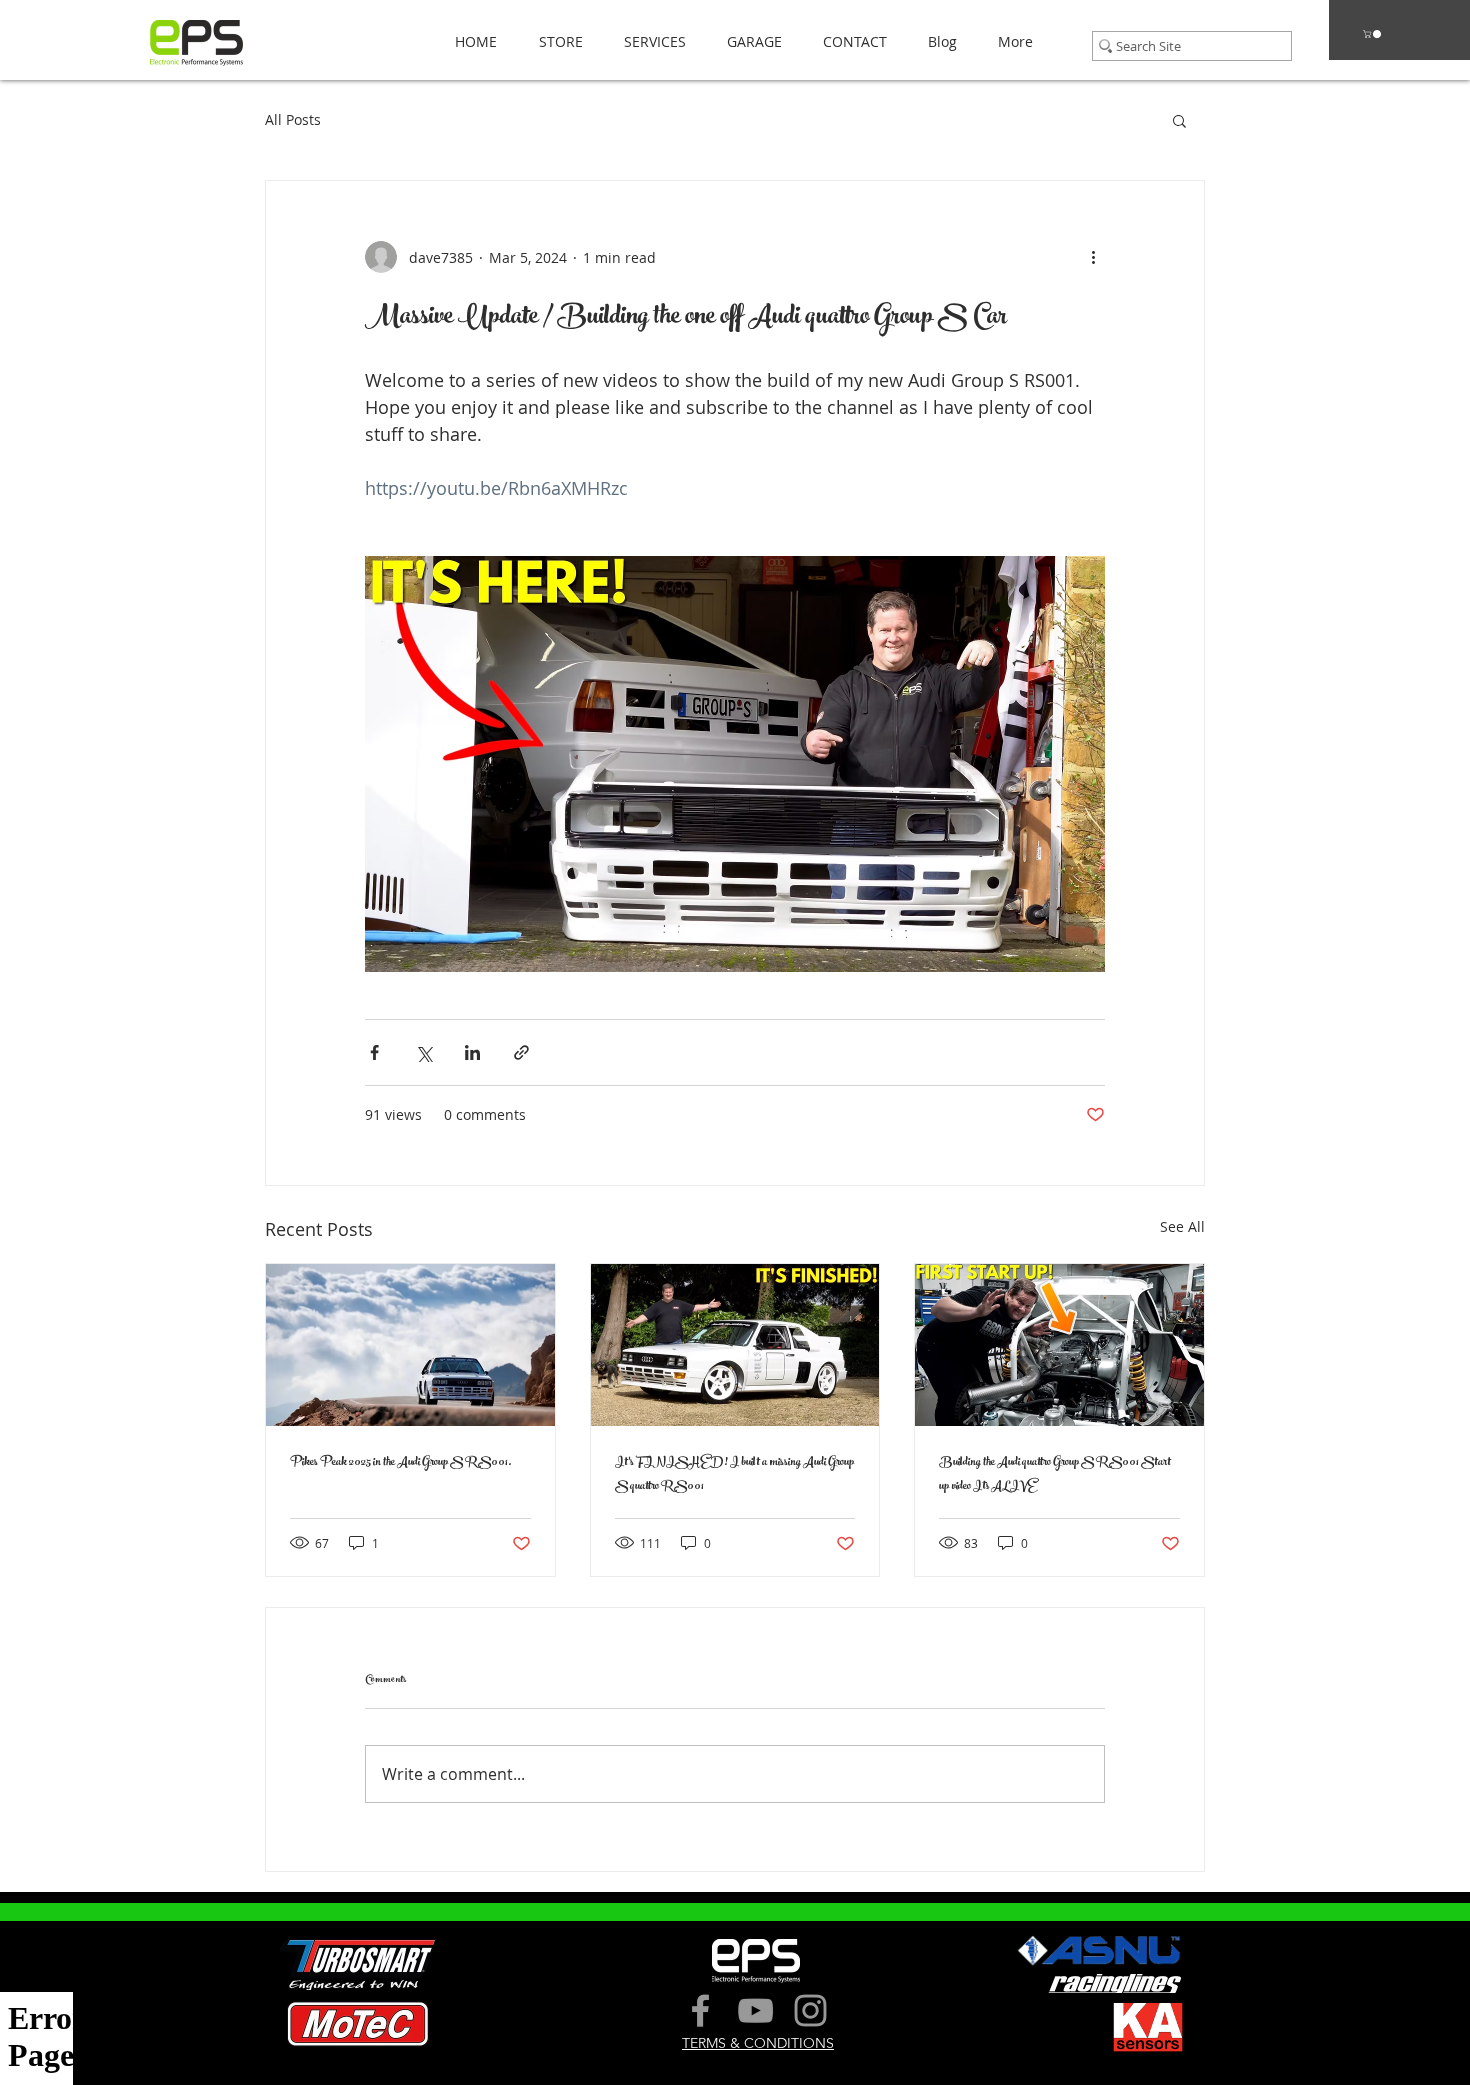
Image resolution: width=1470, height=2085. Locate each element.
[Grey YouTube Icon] (755, 2010)
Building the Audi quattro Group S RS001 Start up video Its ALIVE (1055, 1475)
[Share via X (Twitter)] (423, 1052)
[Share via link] (521, 1052)
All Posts (293, 119)
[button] (555, 41)
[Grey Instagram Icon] (810, 2010)
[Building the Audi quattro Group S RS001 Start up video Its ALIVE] (1059, 1345)
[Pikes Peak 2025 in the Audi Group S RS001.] (410, 1345)
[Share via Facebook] (374, 1052)
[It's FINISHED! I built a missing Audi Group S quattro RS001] (735, 1345)
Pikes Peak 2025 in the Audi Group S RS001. (400, 1463)
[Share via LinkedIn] (472, 1052)
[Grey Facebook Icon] (700, 2010)
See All (1182, 1226)
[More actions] (1093, 257)
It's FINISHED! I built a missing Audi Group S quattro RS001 (734, 1475)
